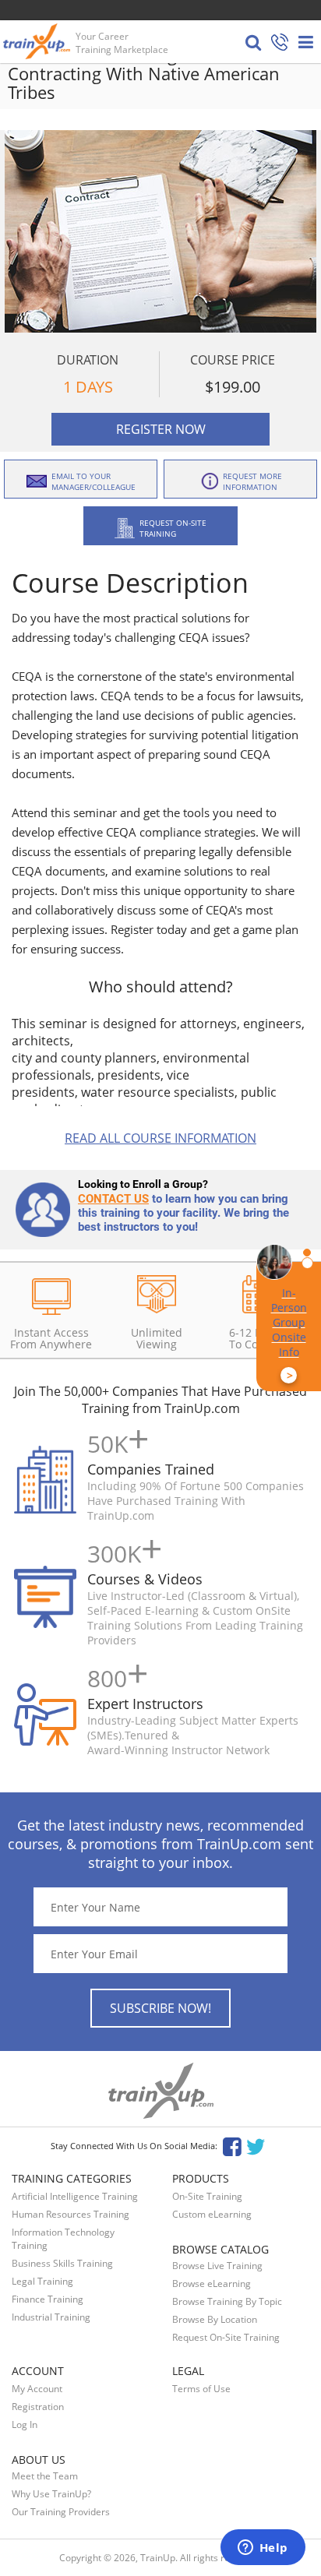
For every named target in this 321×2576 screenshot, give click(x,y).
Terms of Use (201, 2389)
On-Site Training (207, 2196)
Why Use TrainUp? (51, 2494)
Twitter (258, 2146)
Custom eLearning (212, 2214)
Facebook (232, 2146)
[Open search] (253, 42)
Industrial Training (51, 2317)
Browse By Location (215, 2319)
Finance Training (48, 2299)
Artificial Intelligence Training (75, 2196)
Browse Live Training (217, 2266)
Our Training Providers (61, 2512)
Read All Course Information (160, 1138)
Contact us (113, 1199)
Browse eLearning (212, 2284)
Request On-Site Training (226, 2337)
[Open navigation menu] (306, 42)
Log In (25, 2424)
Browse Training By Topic (227, 2301)
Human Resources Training (71, 2214)
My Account (37, 2389)
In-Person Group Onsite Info (289, 1334)
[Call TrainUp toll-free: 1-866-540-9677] (280, 43)
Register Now (161, 429)
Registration (38, 2407)
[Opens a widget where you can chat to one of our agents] (263, 2549)
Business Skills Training (62, 2263)
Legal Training (42, 2281)
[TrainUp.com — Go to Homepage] (38, 41)
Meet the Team (45, 2476)
